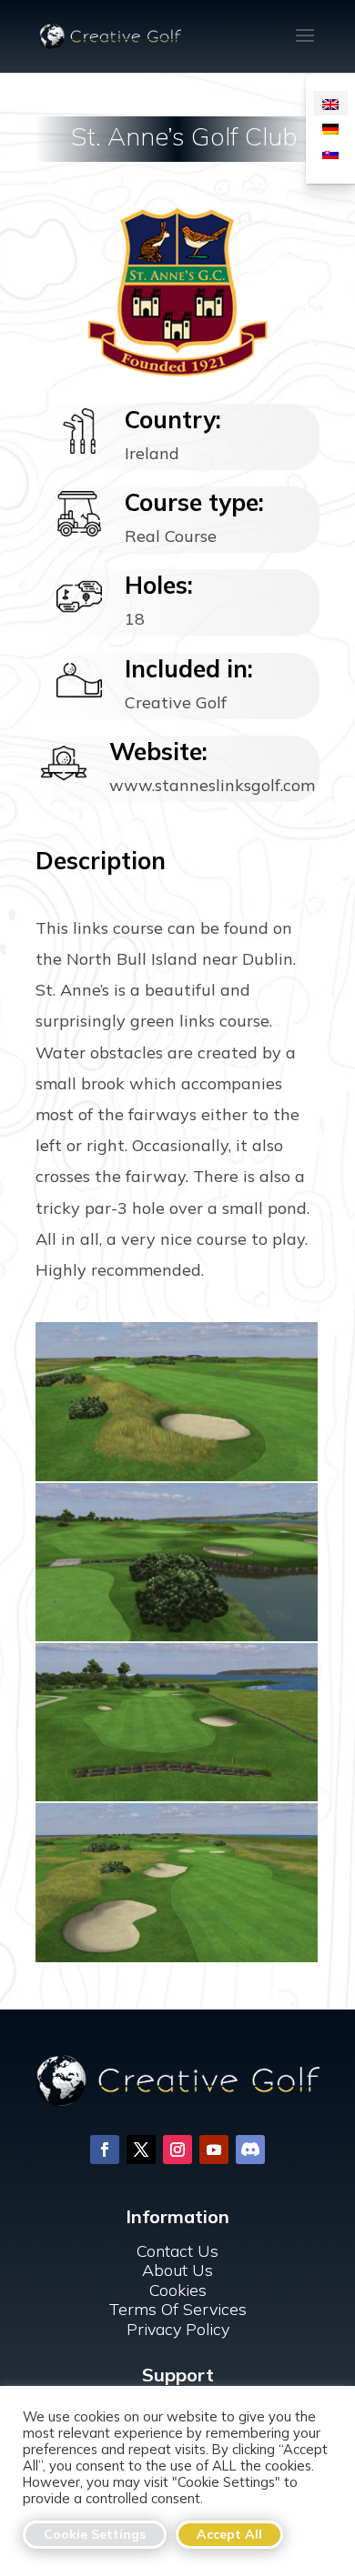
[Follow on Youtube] (214, 2150)
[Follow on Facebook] (105, 2150)
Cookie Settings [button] (95, 2534)
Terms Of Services (178, 2309)
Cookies (178, 2290)
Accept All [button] (229, 2534)
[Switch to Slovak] (330, 152)
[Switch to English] (330, 103)
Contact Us (177, 2251)
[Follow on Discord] (250, 2150)
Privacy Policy (178, 2329)
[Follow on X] (141, 2150)
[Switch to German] (330, 128)
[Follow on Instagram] (177, 2150)
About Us (177, 2270)
